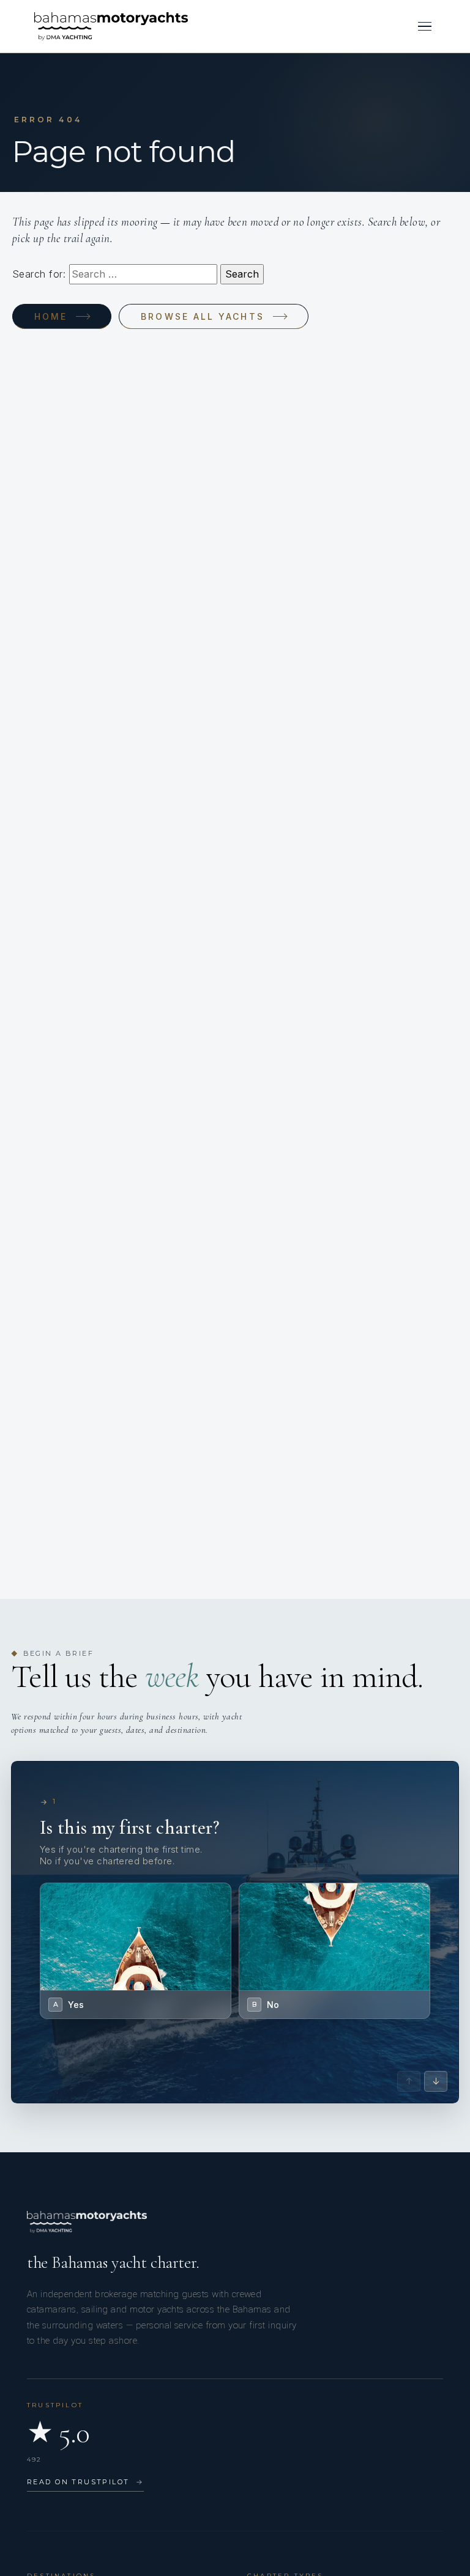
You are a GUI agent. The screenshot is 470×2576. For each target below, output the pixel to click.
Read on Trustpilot (85, 2482)
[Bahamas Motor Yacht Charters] (111, 26)
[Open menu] (425, 26)
